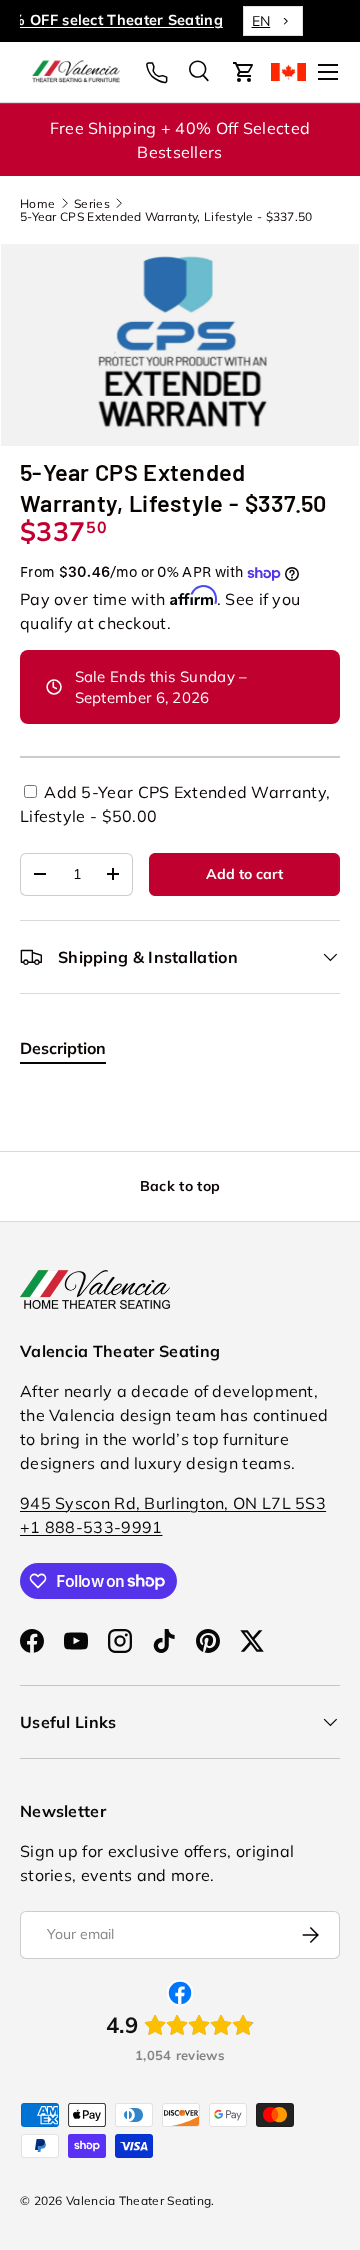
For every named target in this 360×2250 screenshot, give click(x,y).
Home (37, 204)
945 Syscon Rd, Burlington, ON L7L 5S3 (173, 1503)
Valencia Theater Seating (138, 2200)
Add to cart (244, 874)
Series (92, 204)
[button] (244, 72)
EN (293, 21)
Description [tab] (63, 1048)
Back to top (180, 1186)
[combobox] (305, 21)
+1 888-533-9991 (91, 1527)
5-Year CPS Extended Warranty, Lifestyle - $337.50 (166, 217)
